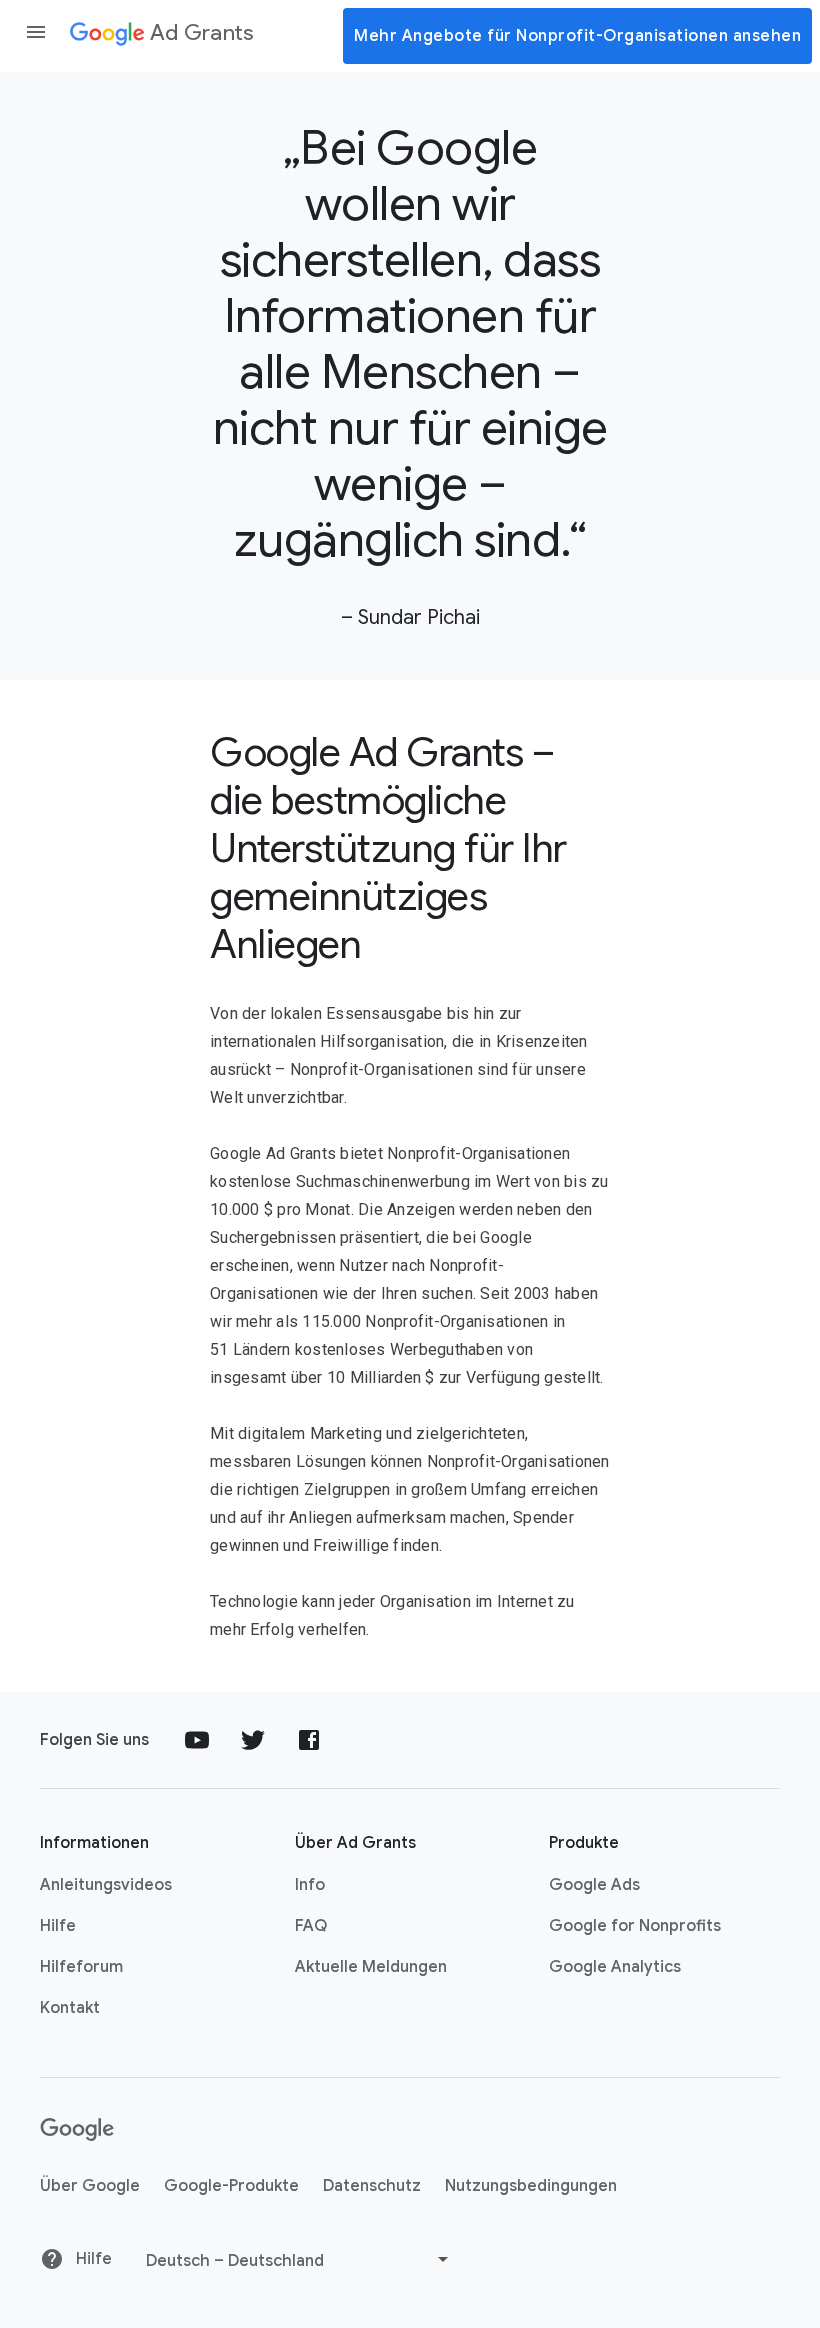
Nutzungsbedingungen (531, 2186)
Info (310, 1885)
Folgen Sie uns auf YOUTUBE (197, 1740)
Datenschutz (372, 2186)
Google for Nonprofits (635, 1926)
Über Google (90, 2186)
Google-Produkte (231, 2186)
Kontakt (70, 2008)
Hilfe (58, 1926)
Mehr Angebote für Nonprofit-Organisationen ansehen (577, 36)
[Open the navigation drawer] (36, 32)
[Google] (77, 2130)
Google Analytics (615, 1967)
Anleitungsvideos (106, 1885)
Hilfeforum (81, 1967)
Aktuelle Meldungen (371, 1967)
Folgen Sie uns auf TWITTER (253, 1740)
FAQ (311, 1926)
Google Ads (594, 1885)
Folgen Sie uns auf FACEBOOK (309, 1740)
